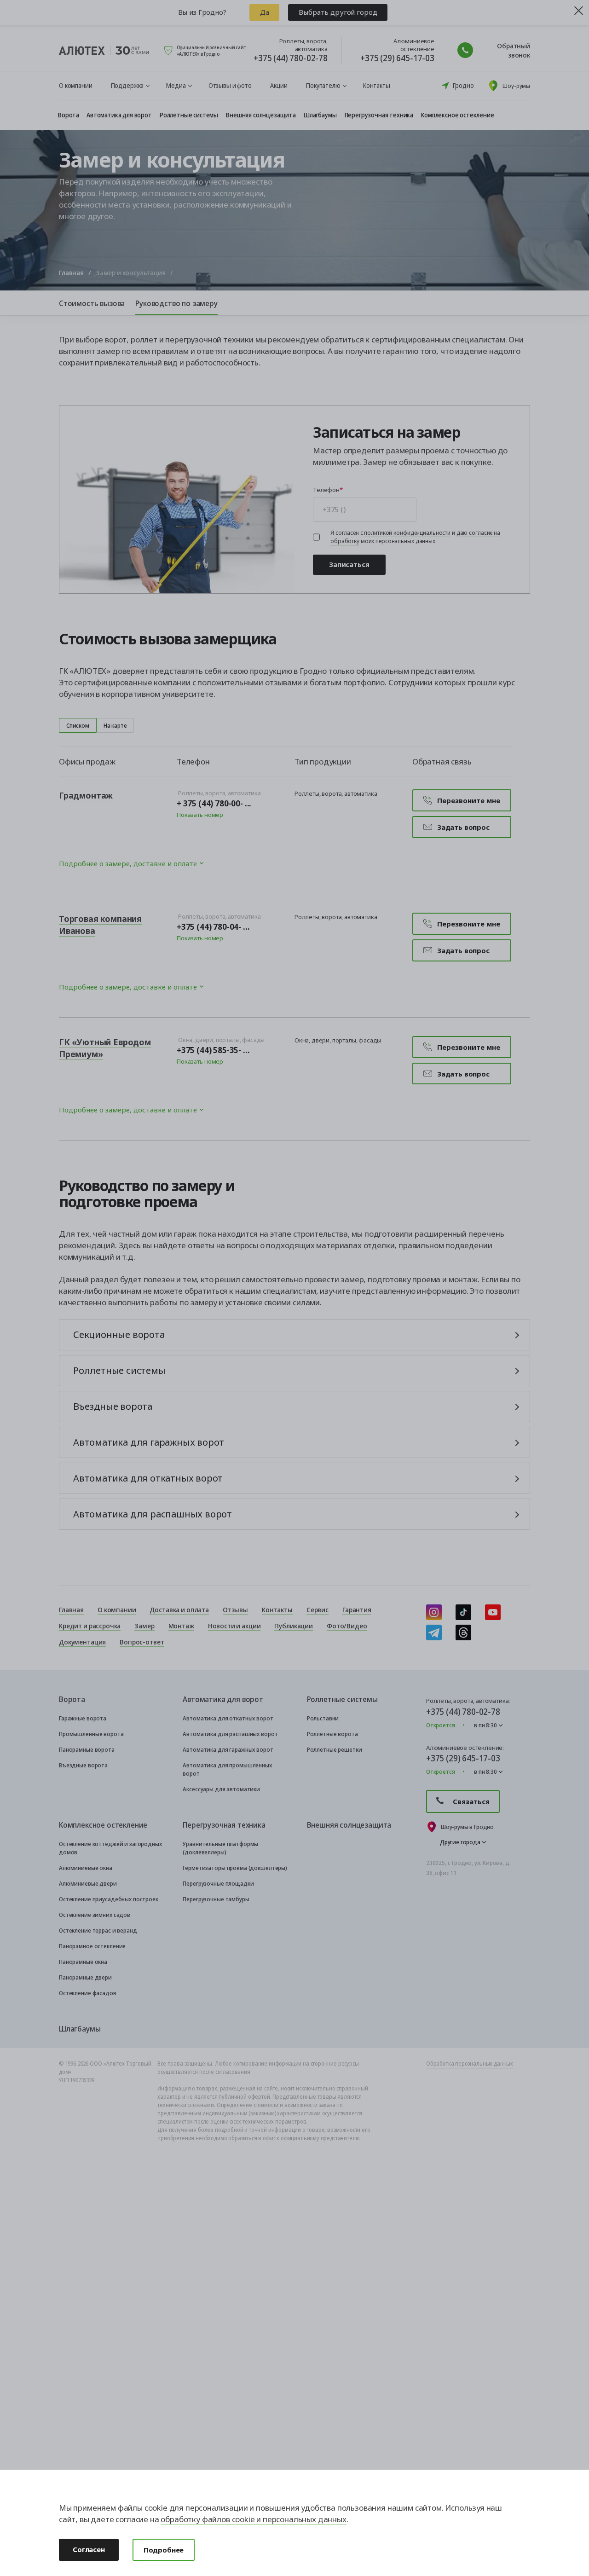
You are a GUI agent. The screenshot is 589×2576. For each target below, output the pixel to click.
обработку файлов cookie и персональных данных (253, 2519)
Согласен (89, 2549)
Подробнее (164, 2550)
